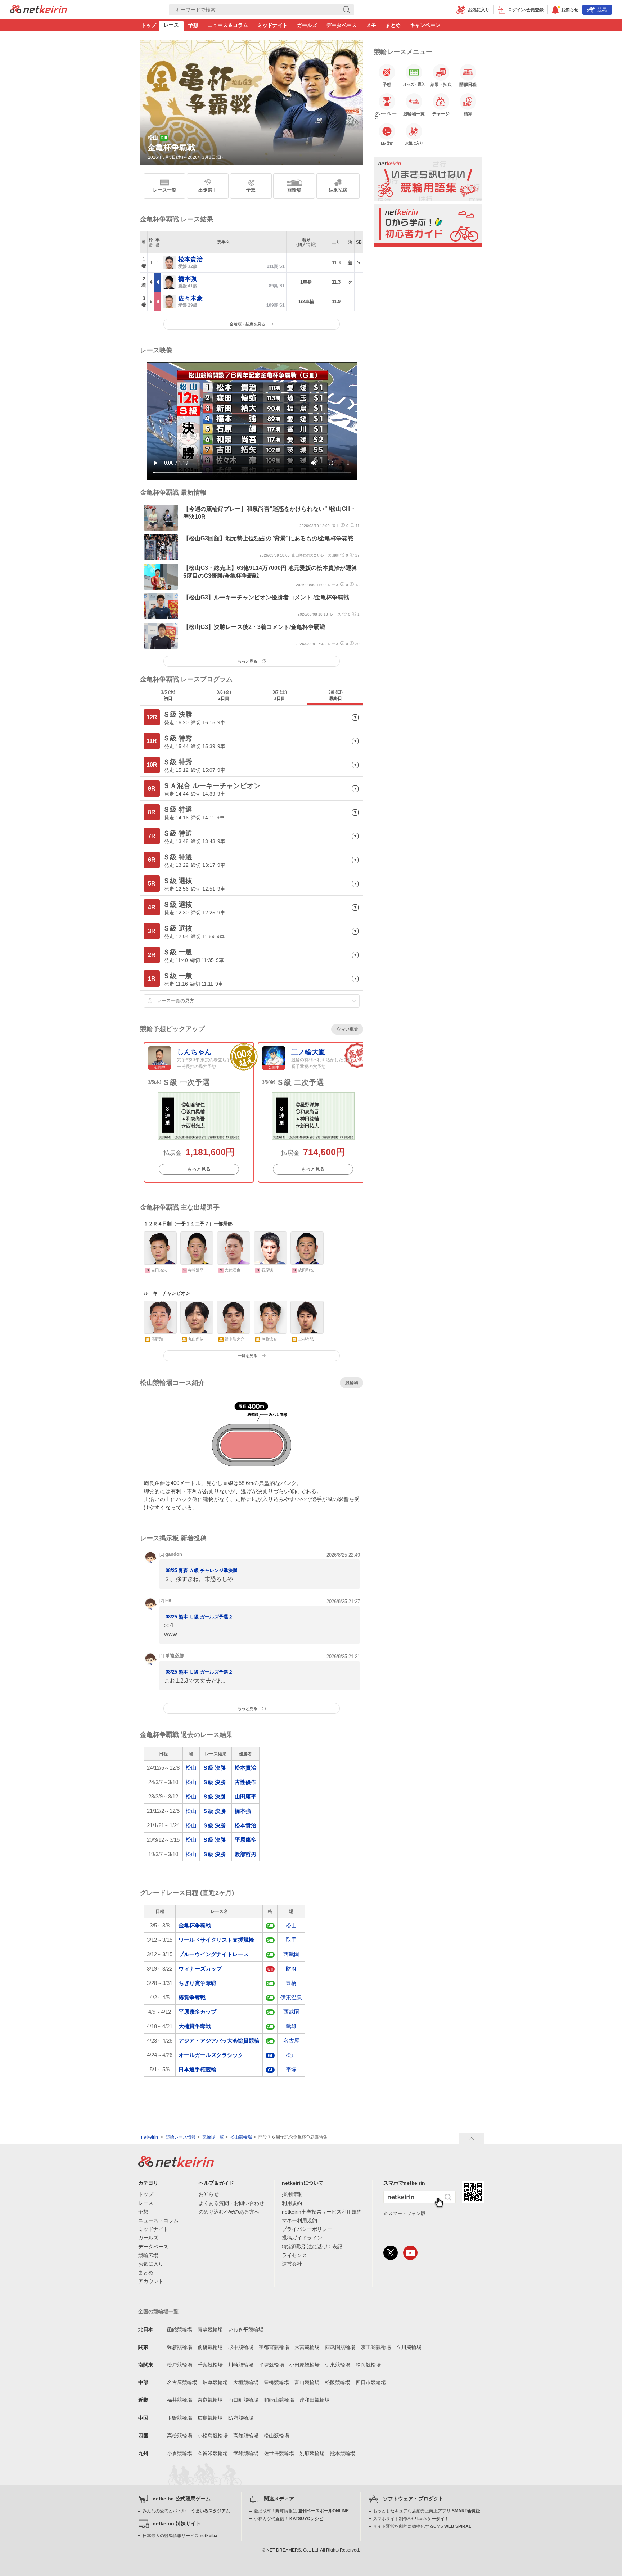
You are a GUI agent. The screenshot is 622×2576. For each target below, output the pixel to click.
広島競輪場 (210, 2418)
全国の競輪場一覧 (158, 2311)
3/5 (168, 695)
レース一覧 (165, 190)
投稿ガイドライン (302, 2238)
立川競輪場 (409, 2347)
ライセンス (294, 2255)
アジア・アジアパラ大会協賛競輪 (219, 2041)
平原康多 (245, 1840)
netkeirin (150, 2137)
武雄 (291, 2026)
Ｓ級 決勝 (214, 1768)
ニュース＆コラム (228, 25)
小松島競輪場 (213, 2436)
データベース (342, 25)
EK (168, 1601)
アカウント (151, 2281)
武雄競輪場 (246, 2453)
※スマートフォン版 (404, 2213)
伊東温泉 (291, 1997)
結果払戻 (338, 190)
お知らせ (209, 2194)
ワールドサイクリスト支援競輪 (216, 1940)
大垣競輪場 (246, 2382)
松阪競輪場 (338, 2382)
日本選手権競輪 (197, 2069)
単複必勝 (175, 1656)
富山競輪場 (307, 2382)
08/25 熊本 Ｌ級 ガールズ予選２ (199, 1617)
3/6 (224, 695)
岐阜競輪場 (215, 2382)
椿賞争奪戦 (192, 1997)
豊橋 (291, 1983)
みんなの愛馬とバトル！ (186, 2511)
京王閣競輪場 (376, 2347)
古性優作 (245, 1782)
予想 (193, 25)
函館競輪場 (180, 2329)
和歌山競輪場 (279, 2400)
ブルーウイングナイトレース (214, 1954)
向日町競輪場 (243, 2400)
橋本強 (187, 279)
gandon (174, 1554)
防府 (291, 1969)
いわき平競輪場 (246, 2329)
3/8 (335, 695)
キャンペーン (425, 25)
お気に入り (151, 2264)
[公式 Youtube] (410, 2253)
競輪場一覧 (213, 2137)
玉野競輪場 (180, 2418)
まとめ (393, 25)
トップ (149, 25)
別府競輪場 (312, 2453)
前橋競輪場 (210, 2347)
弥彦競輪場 (180, 2347)
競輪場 (294, 190)
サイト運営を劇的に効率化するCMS (422, 2526)
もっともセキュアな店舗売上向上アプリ (427, 2511)
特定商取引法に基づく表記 (312, 2247)
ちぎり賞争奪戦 (197, 1983)
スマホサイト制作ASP (411, 2519)
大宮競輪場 (307, 2347)
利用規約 (292, 2203)
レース (171, 25)
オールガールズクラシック (211, 2055)
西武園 (291, 1954)
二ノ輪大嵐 (308, 1052)
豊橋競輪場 (276, 2382)
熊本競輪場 (343, 2453)
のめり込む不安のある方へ (229, 2212)
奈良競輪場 (210, 2400)
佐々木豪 (190, 298)
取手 (291, 1940)
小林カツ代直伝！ (289, 2519)
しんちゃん (194, 1052)
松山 (191, 1768)
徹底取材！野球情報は (301, 2511)
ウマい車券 (347, 1029)
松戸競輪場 (180, 2365)
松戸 (291, 2055)
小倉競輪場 (180, 2453)
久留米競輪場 (213, 2453)
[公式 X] (391, 2253)
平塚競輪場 (271, 2365)
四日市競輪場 (371, 2382)
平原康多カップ (197, 2012)
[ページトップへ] (471, 2139)
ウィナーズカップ (200, 1969)
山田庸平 (245, 1796)
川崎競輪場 (241, 2365)
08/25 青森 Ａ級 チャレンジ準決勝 (202, 1571)
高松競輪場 (180, 2436)
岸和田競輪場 (315, 2400)
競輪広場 (148, 2255)
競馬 (602, 10)
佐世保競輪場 (279, 2453)
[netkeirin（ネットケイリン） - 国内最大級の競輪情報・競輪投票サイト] (39, 11)
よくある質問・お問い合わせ (231, 2203)
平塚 (291, 2069)
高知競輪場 (246, 2436)
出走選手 (208, 190)
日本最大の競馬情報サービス (180, 2536)
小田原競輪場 (305, 2365)
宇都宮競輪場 (274, 2347)
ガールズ (307, 25)
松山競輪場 (241, 2137)
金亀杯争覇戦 (195, 1925)
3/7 (280, 695)
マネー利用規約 (299, 2220)
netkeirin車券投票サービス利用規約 (322, 2212)
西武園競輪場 (340, 2347)
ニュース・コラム (158, 2220)
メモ (371, 25)
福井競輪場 (180, 2400)
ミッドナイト (272, 25)
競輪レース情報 (181, 2137)
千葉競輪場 (210, 2365)
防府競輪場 (241, 2418)
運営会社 (292, 2264)
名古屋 (291, 2041)
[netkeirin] (176, 2165)
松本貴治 (190, 259)
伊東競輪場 (338, 2365)
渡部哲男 (245, 1854)
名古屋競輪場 (182, 2382)
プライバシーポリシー (307, 2229)
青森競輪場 (210, 2329)
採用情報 (292, 2194)
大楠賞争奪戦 (195, 2026)
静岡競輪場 (368, 2365)
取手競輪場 (241, 2347)
